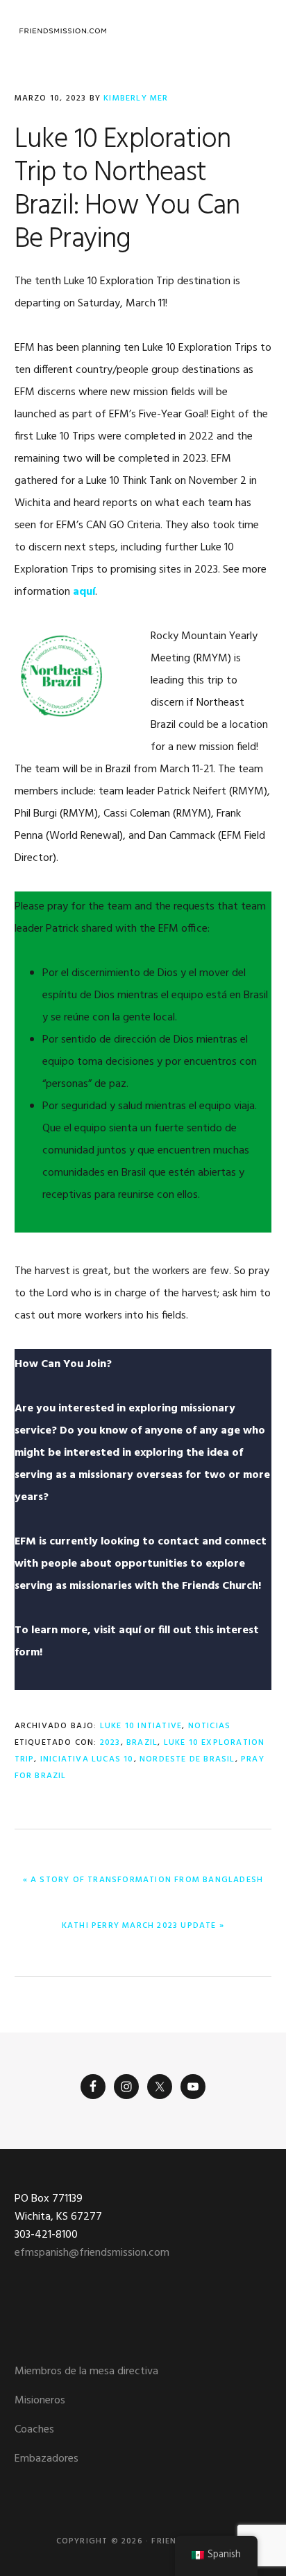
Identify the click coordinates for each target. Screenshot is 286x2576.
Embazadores (47, 2459)
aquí (84, 592)
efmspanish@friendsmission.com (92, 2253)
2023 (110, 1743)
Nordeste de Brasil (187, 1759)
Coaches (34, 2430)
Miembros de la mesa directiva (86, 2372)
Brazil (142, 1743)
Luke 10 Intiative (141, 1726)
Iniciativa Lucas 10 (87, 1759)
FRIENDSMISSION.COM (63, 31)
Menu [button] (254, 31)
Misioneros (40, 2401)
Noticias (210, 1726)
